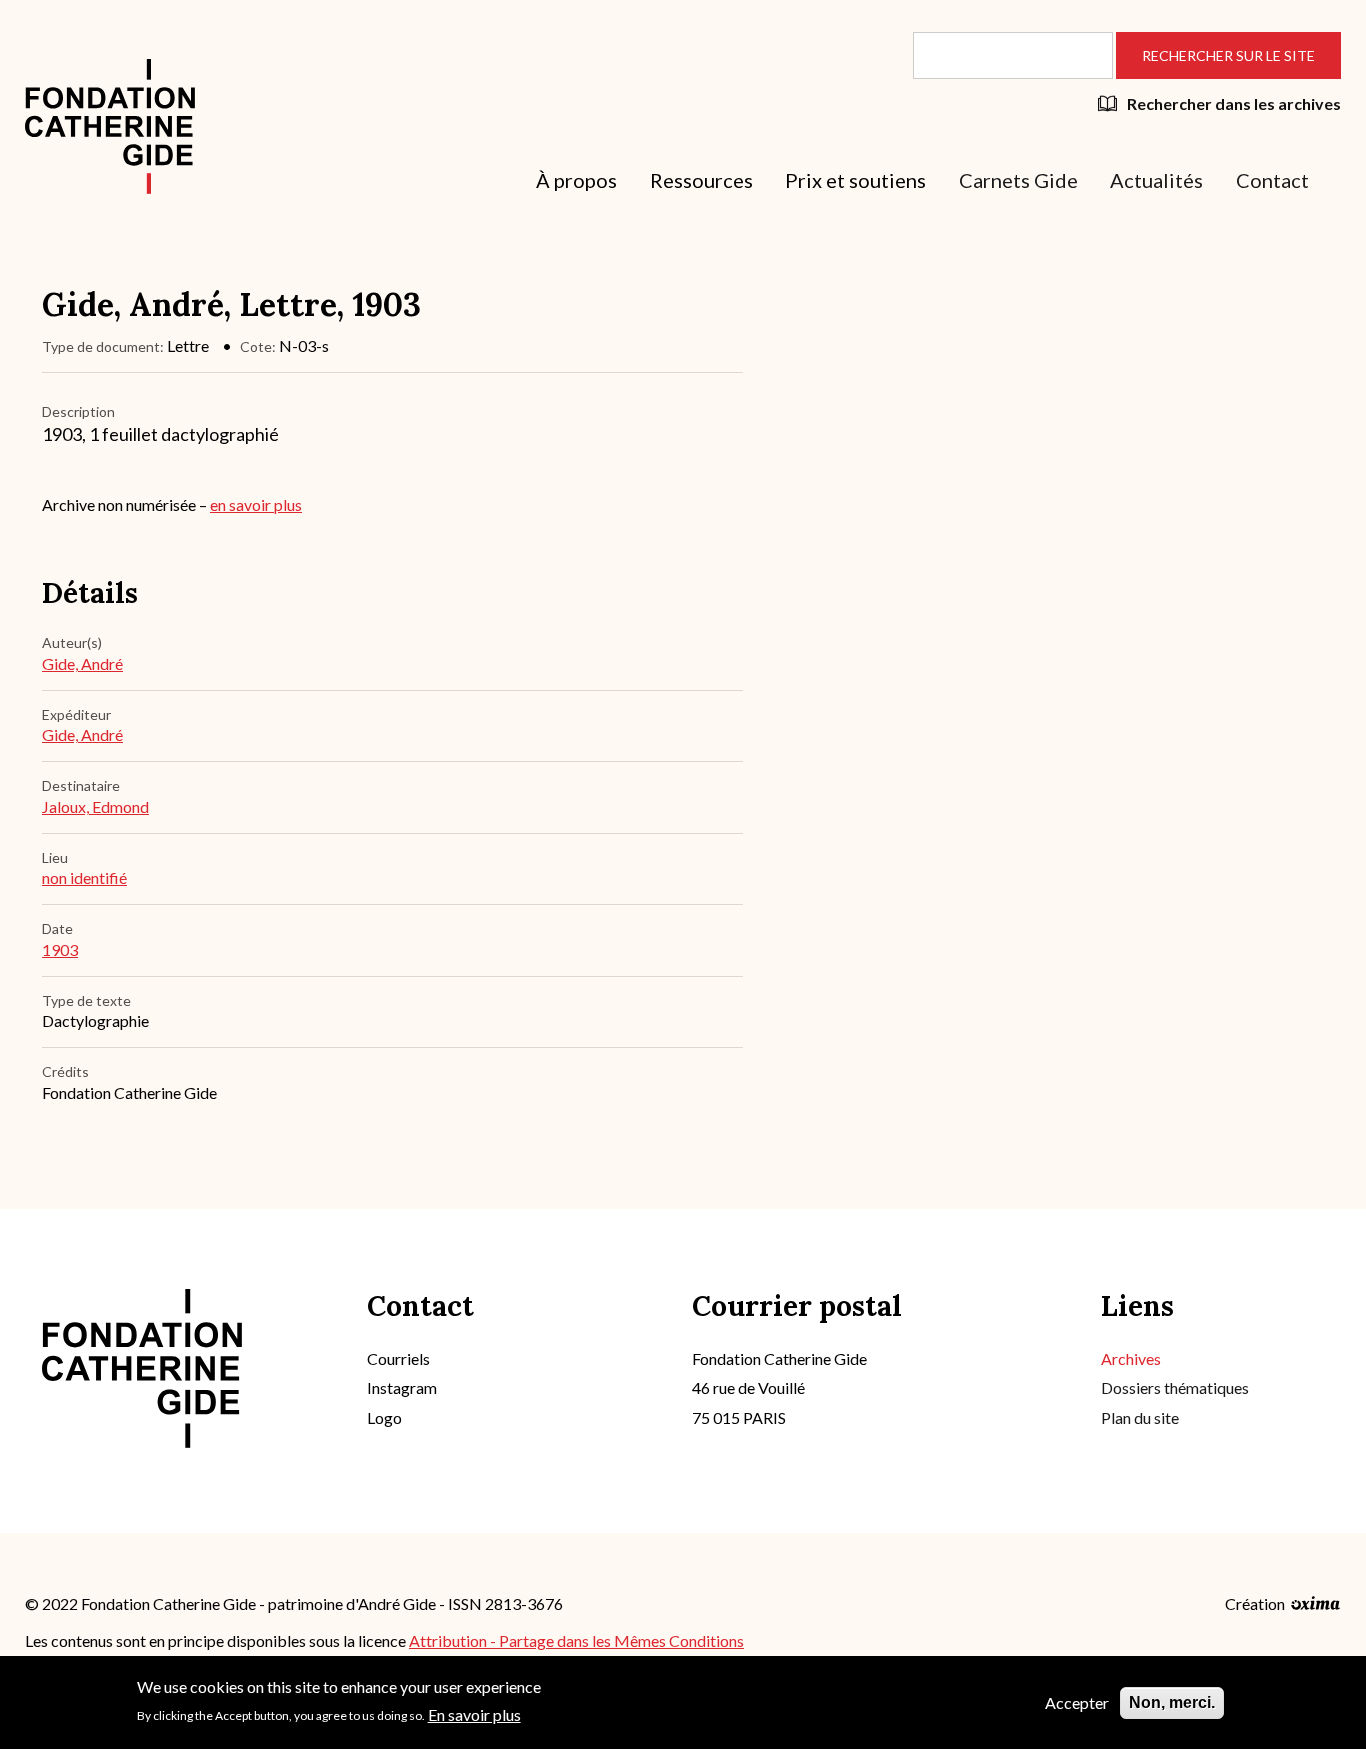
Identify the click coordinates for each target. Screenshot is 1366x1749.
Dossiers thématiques (1175, 1387)
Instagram (402, 1387)
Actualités (1156, 180)
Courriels (398, 1358)
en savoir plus (256, 504)
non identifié (84, 877)
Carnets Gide (1018, 180)
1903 (60, 949)
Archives (1131, 1358)
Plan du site (1140, 1417)
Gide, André (82, 663)
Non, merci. (1172, 1702)
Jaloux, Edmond (95, 806)
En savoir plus (474, 1713)
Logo (384, 1417)
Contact (1272, 180)
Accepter (1077, 1702)
